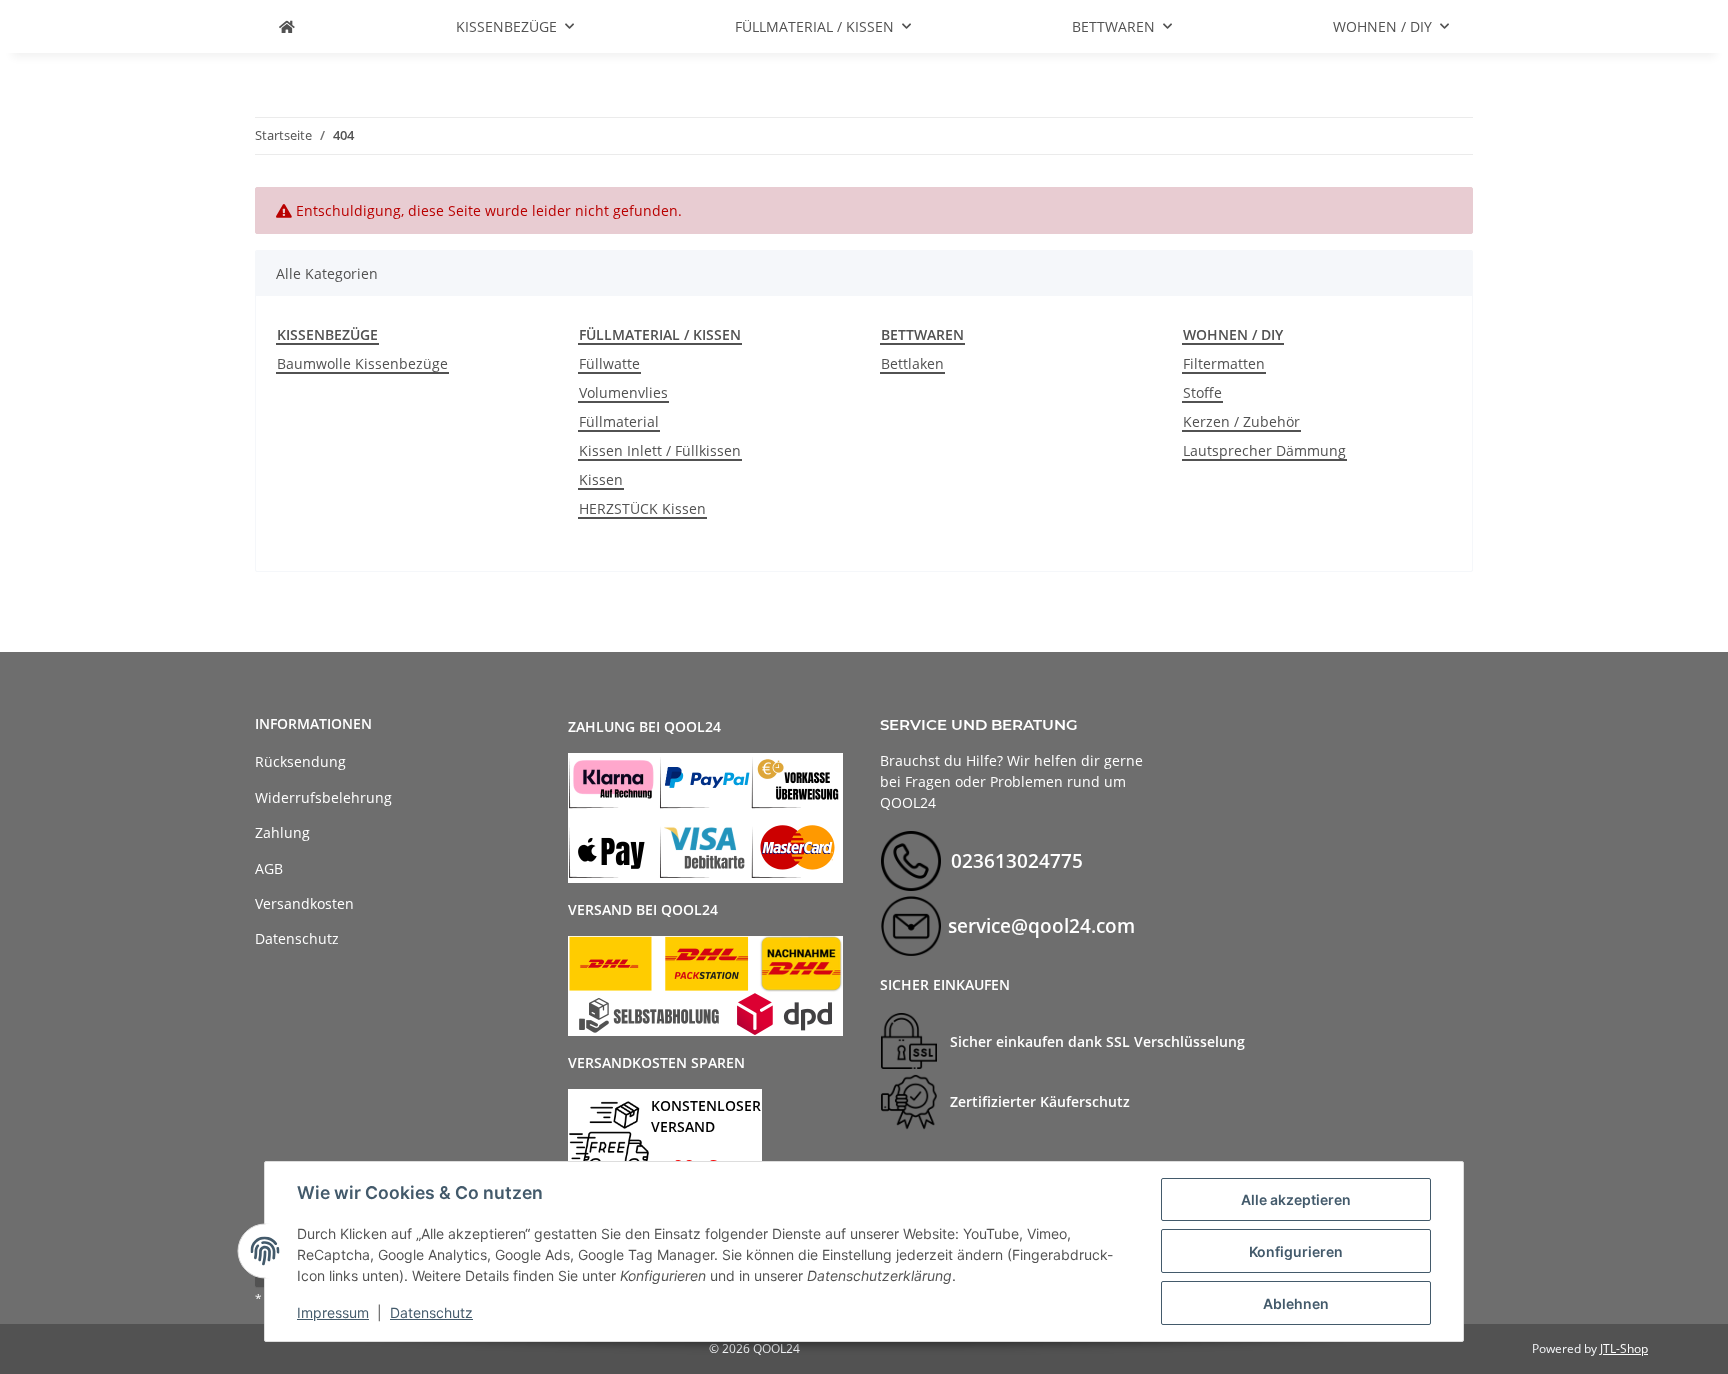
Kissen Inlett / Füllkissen (660, 450)
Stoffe (1202, 392)
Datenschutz (431, 1312)
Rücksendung (300, 761)
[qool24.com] (287, 26)
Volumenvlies (623, 392)
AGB (269, 868)
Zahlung (282, 832)
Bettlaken (912, 363)
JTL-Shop (1624, 1348)
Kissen (601, 479)
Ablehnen (1296, 1303)
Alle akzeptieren (1296, 1199)
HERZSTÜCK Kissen (642, 508)
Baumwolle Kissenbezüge (362, 363)
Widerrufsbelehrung (323, 797)
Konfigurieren (1296, 1251)
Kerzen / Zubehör (1241, 421)
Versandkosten (304, 903)
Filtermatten (1224, 363)
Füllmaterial (619, 421)
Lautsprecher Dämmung (1264, 450)
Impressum (333, 1312)
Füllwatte (609, 363)
